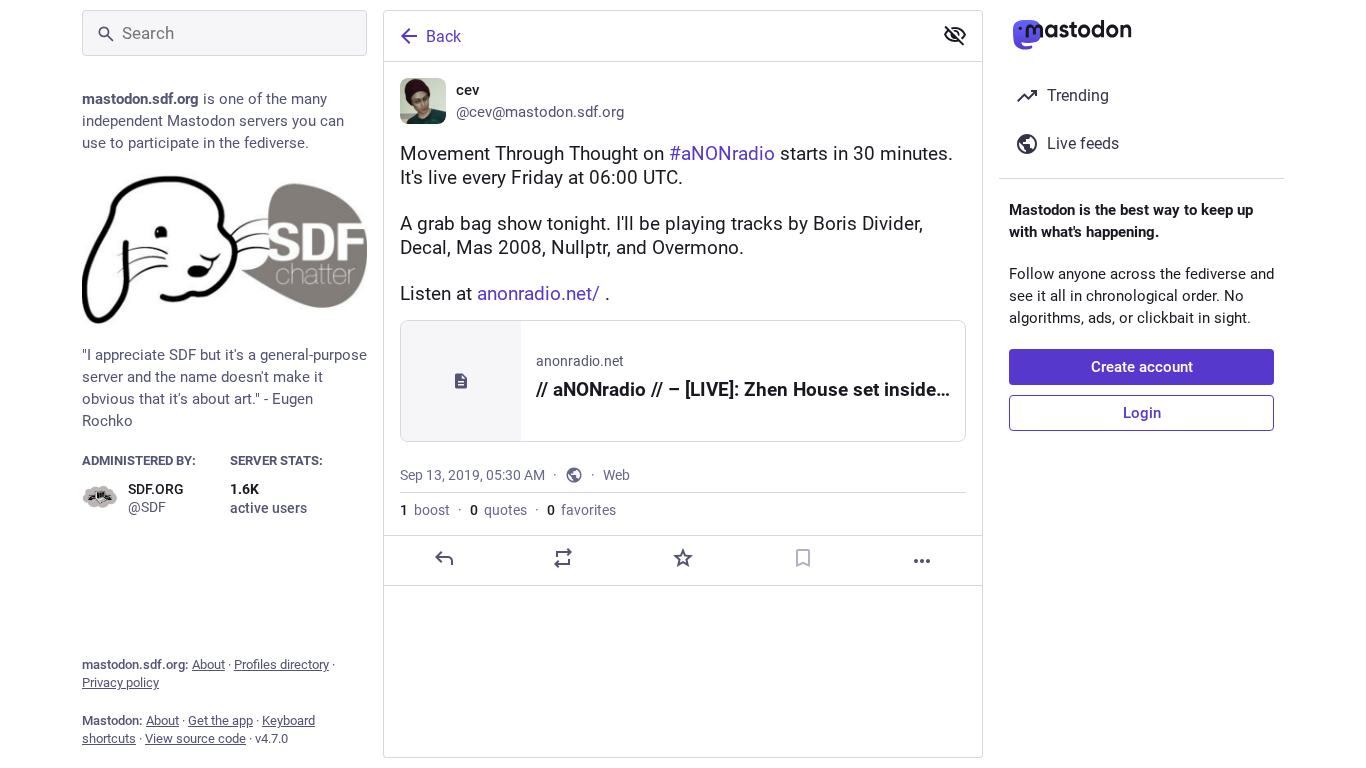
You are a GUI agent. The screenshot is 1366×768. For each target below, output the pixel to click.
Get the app (220, 720)
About (208, 664)
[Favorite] (683, 558)
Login (1142, 413)
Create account (1142, 367)
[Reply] (444, 558)
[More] (922, 561)
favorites (581, 510)
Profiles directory (281, 664)
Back (443, 36)
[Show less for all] (955, 35)
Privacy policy (120, 682)
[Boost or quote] (563, 558)
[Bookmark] (803, 558)
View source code (195, 738)
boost (425, 510)
